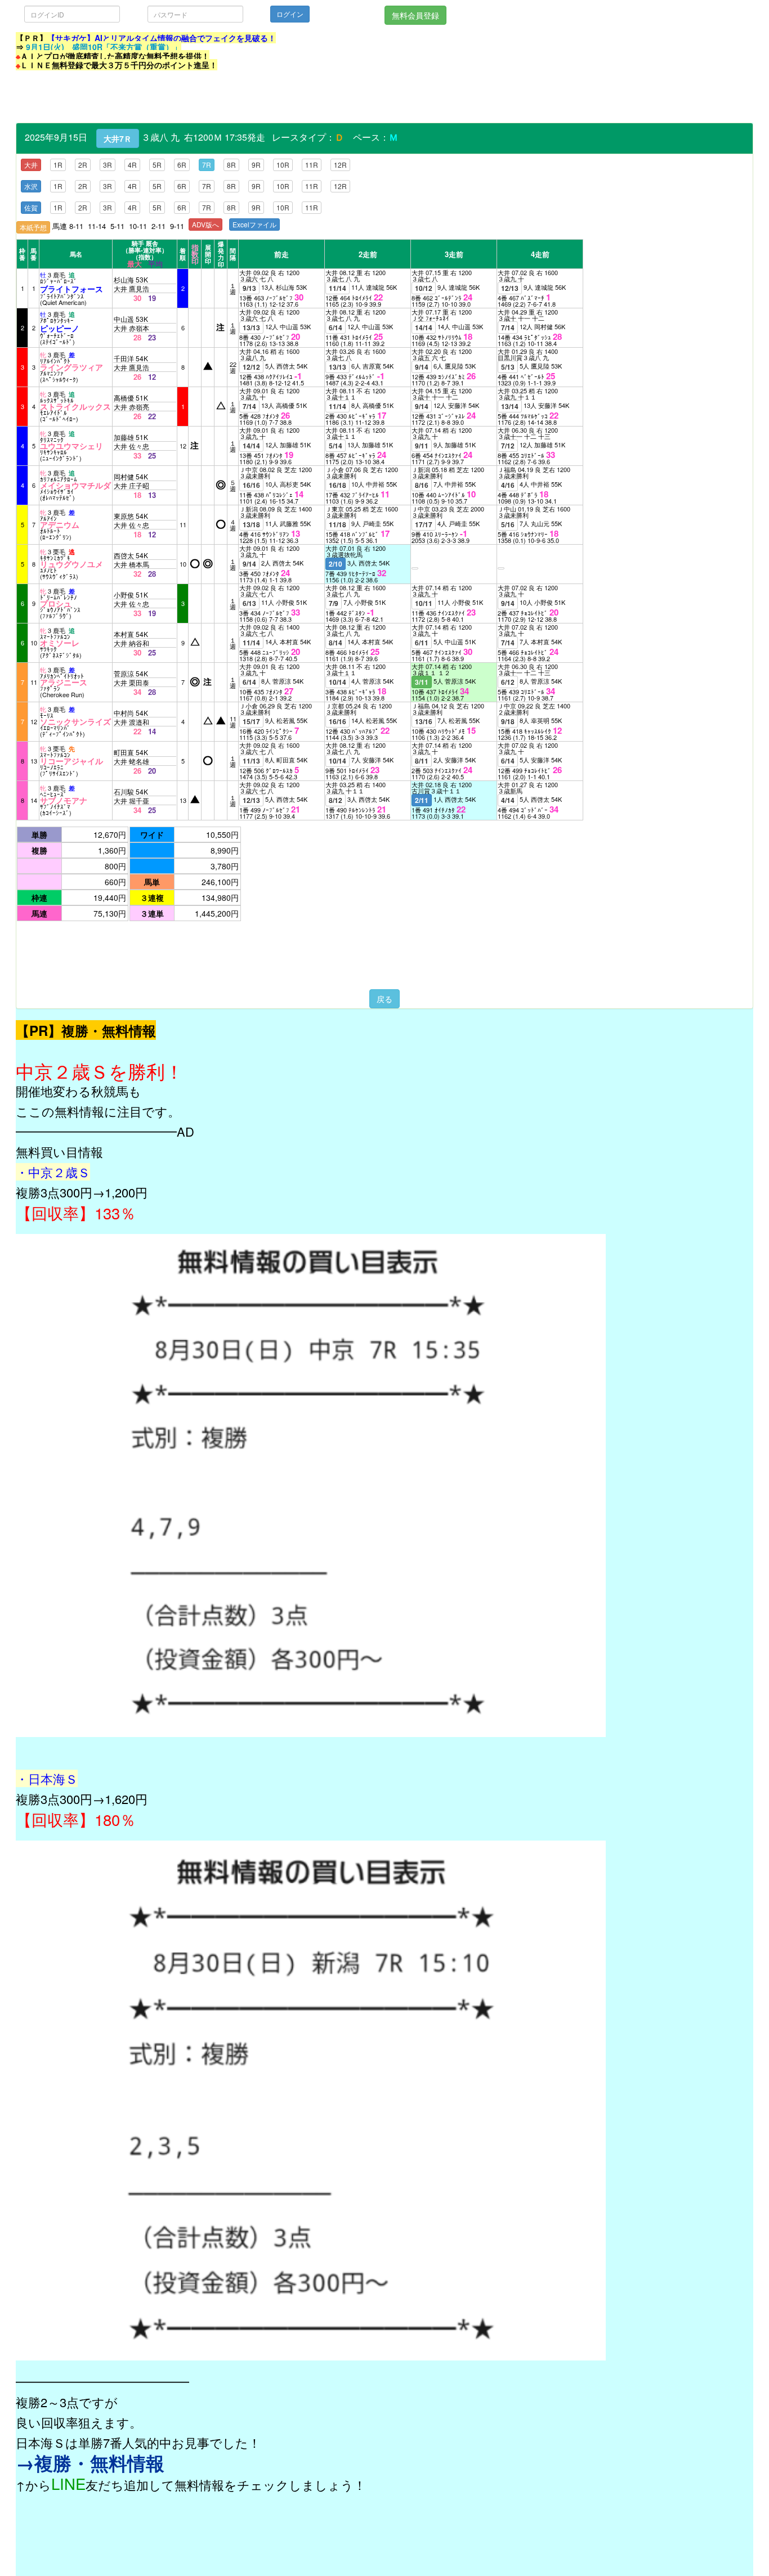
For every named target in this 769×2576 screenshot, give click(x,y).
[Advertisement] (221, 97)
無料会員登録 (415, 15)
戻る (384, 999)
